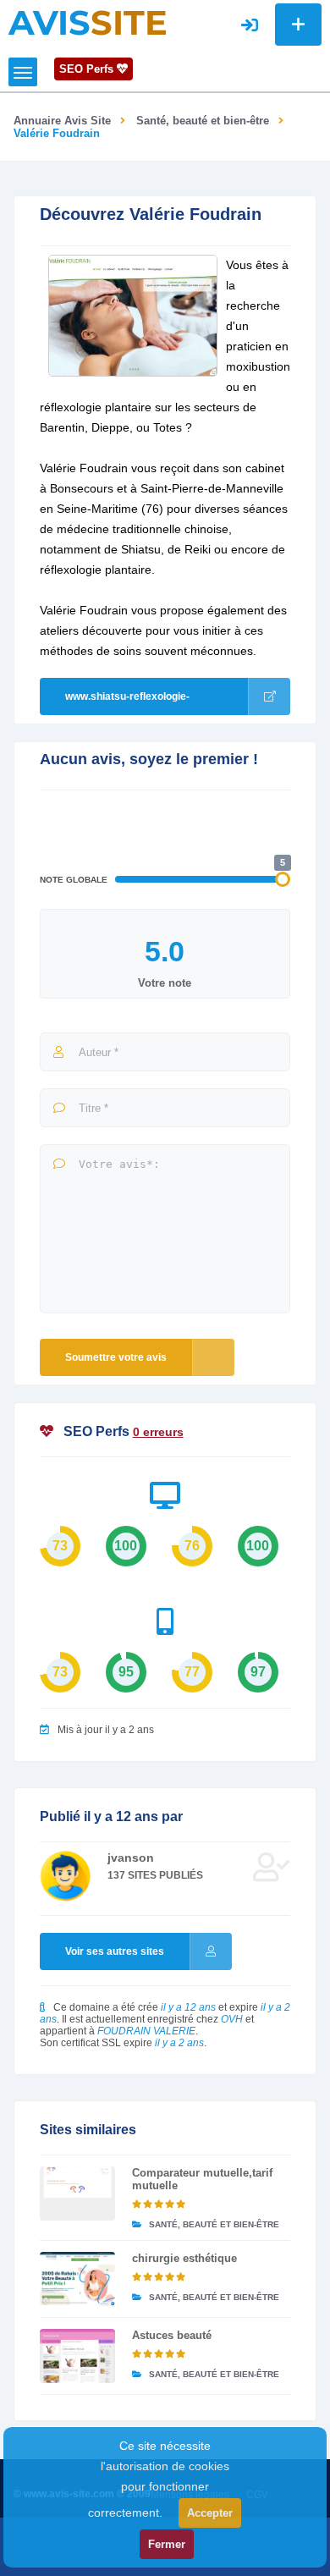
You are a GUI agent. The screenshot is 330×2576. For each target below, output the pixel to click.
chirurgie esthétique (184, 2258)
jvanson (131, 1858)
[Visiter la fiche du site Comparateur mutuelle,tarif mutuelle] (77, 2193)
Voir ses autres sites (115, 1951)
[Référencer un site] (298, 25)
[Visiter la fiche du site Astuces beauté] (77, 2356)
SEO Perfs (88, 69)
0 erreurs (158, 1432)
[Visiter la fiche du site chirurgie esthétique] (77, 2279)
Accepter (210, 2513)
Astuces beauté (172, 2335)
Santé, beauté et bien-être (203, 121)
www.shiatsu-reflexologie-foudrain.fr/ (127, 703)
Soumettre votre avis (116, 1357)
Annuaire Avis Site (62, 121)
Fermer (167, 2544)
